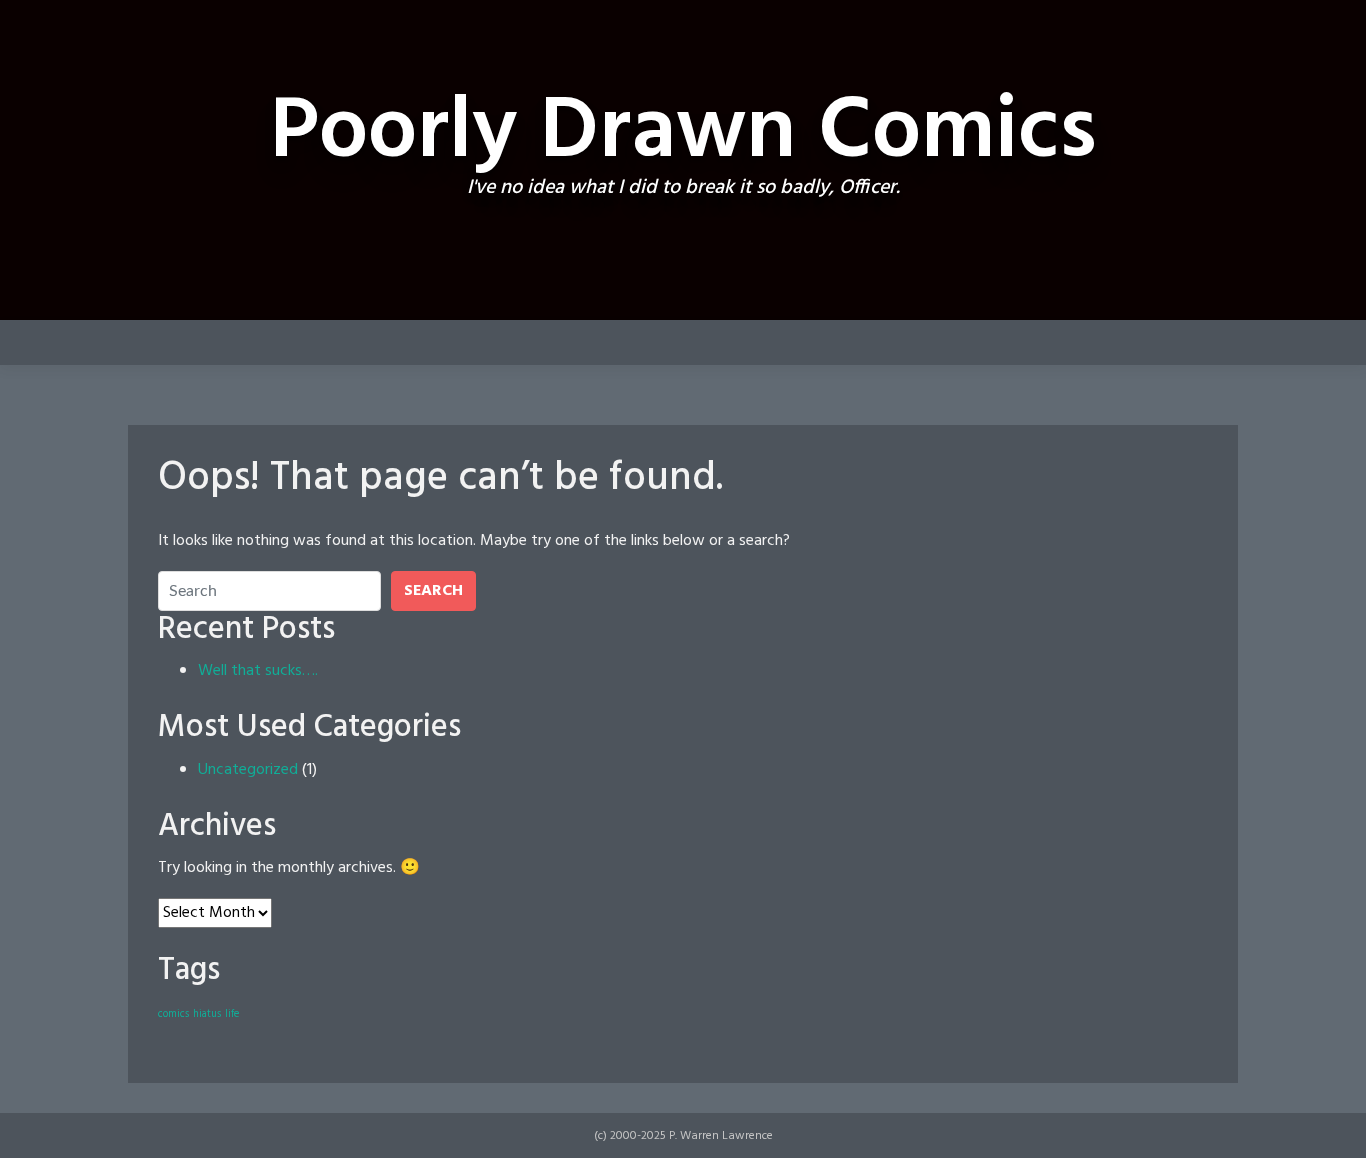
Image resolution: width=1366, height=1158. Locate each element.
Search (433, 591)
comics (173, 1014)
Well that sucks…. (258, 671)
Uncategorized (248, 770)
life (232, 1014)
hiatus (207, 1014)
